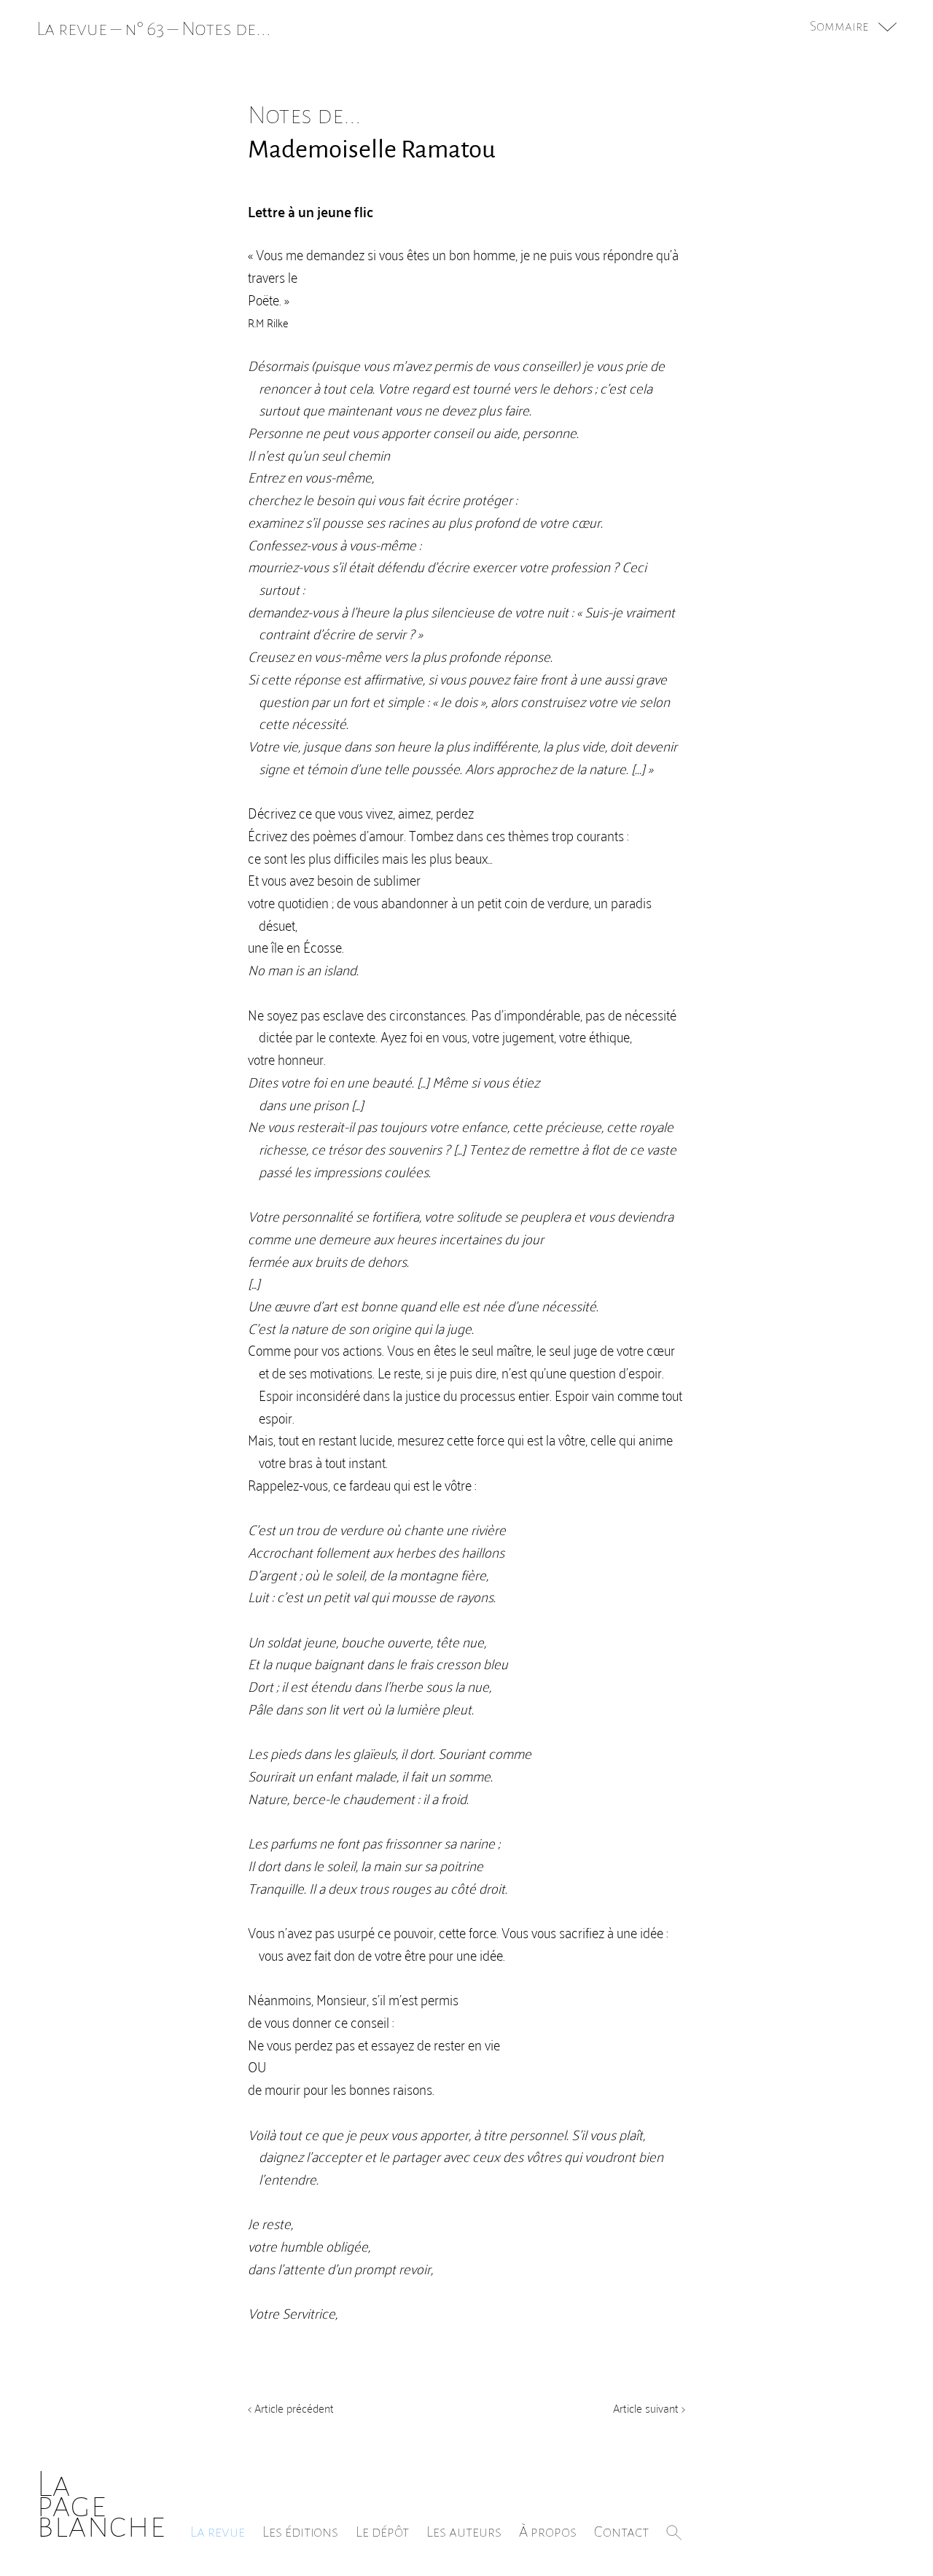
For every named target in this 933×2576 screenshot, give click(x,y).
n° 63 (144, 29)
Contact (621, 2532)
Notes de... (226, 29)
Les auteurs (464, 2532)
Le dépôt (382, 2532)
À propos (548, 2532)
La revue (218, 2532)
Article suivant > (649, 2408)
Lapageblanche (101, 2505)
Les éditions (300, 2532)
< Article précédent (291, 2408)
